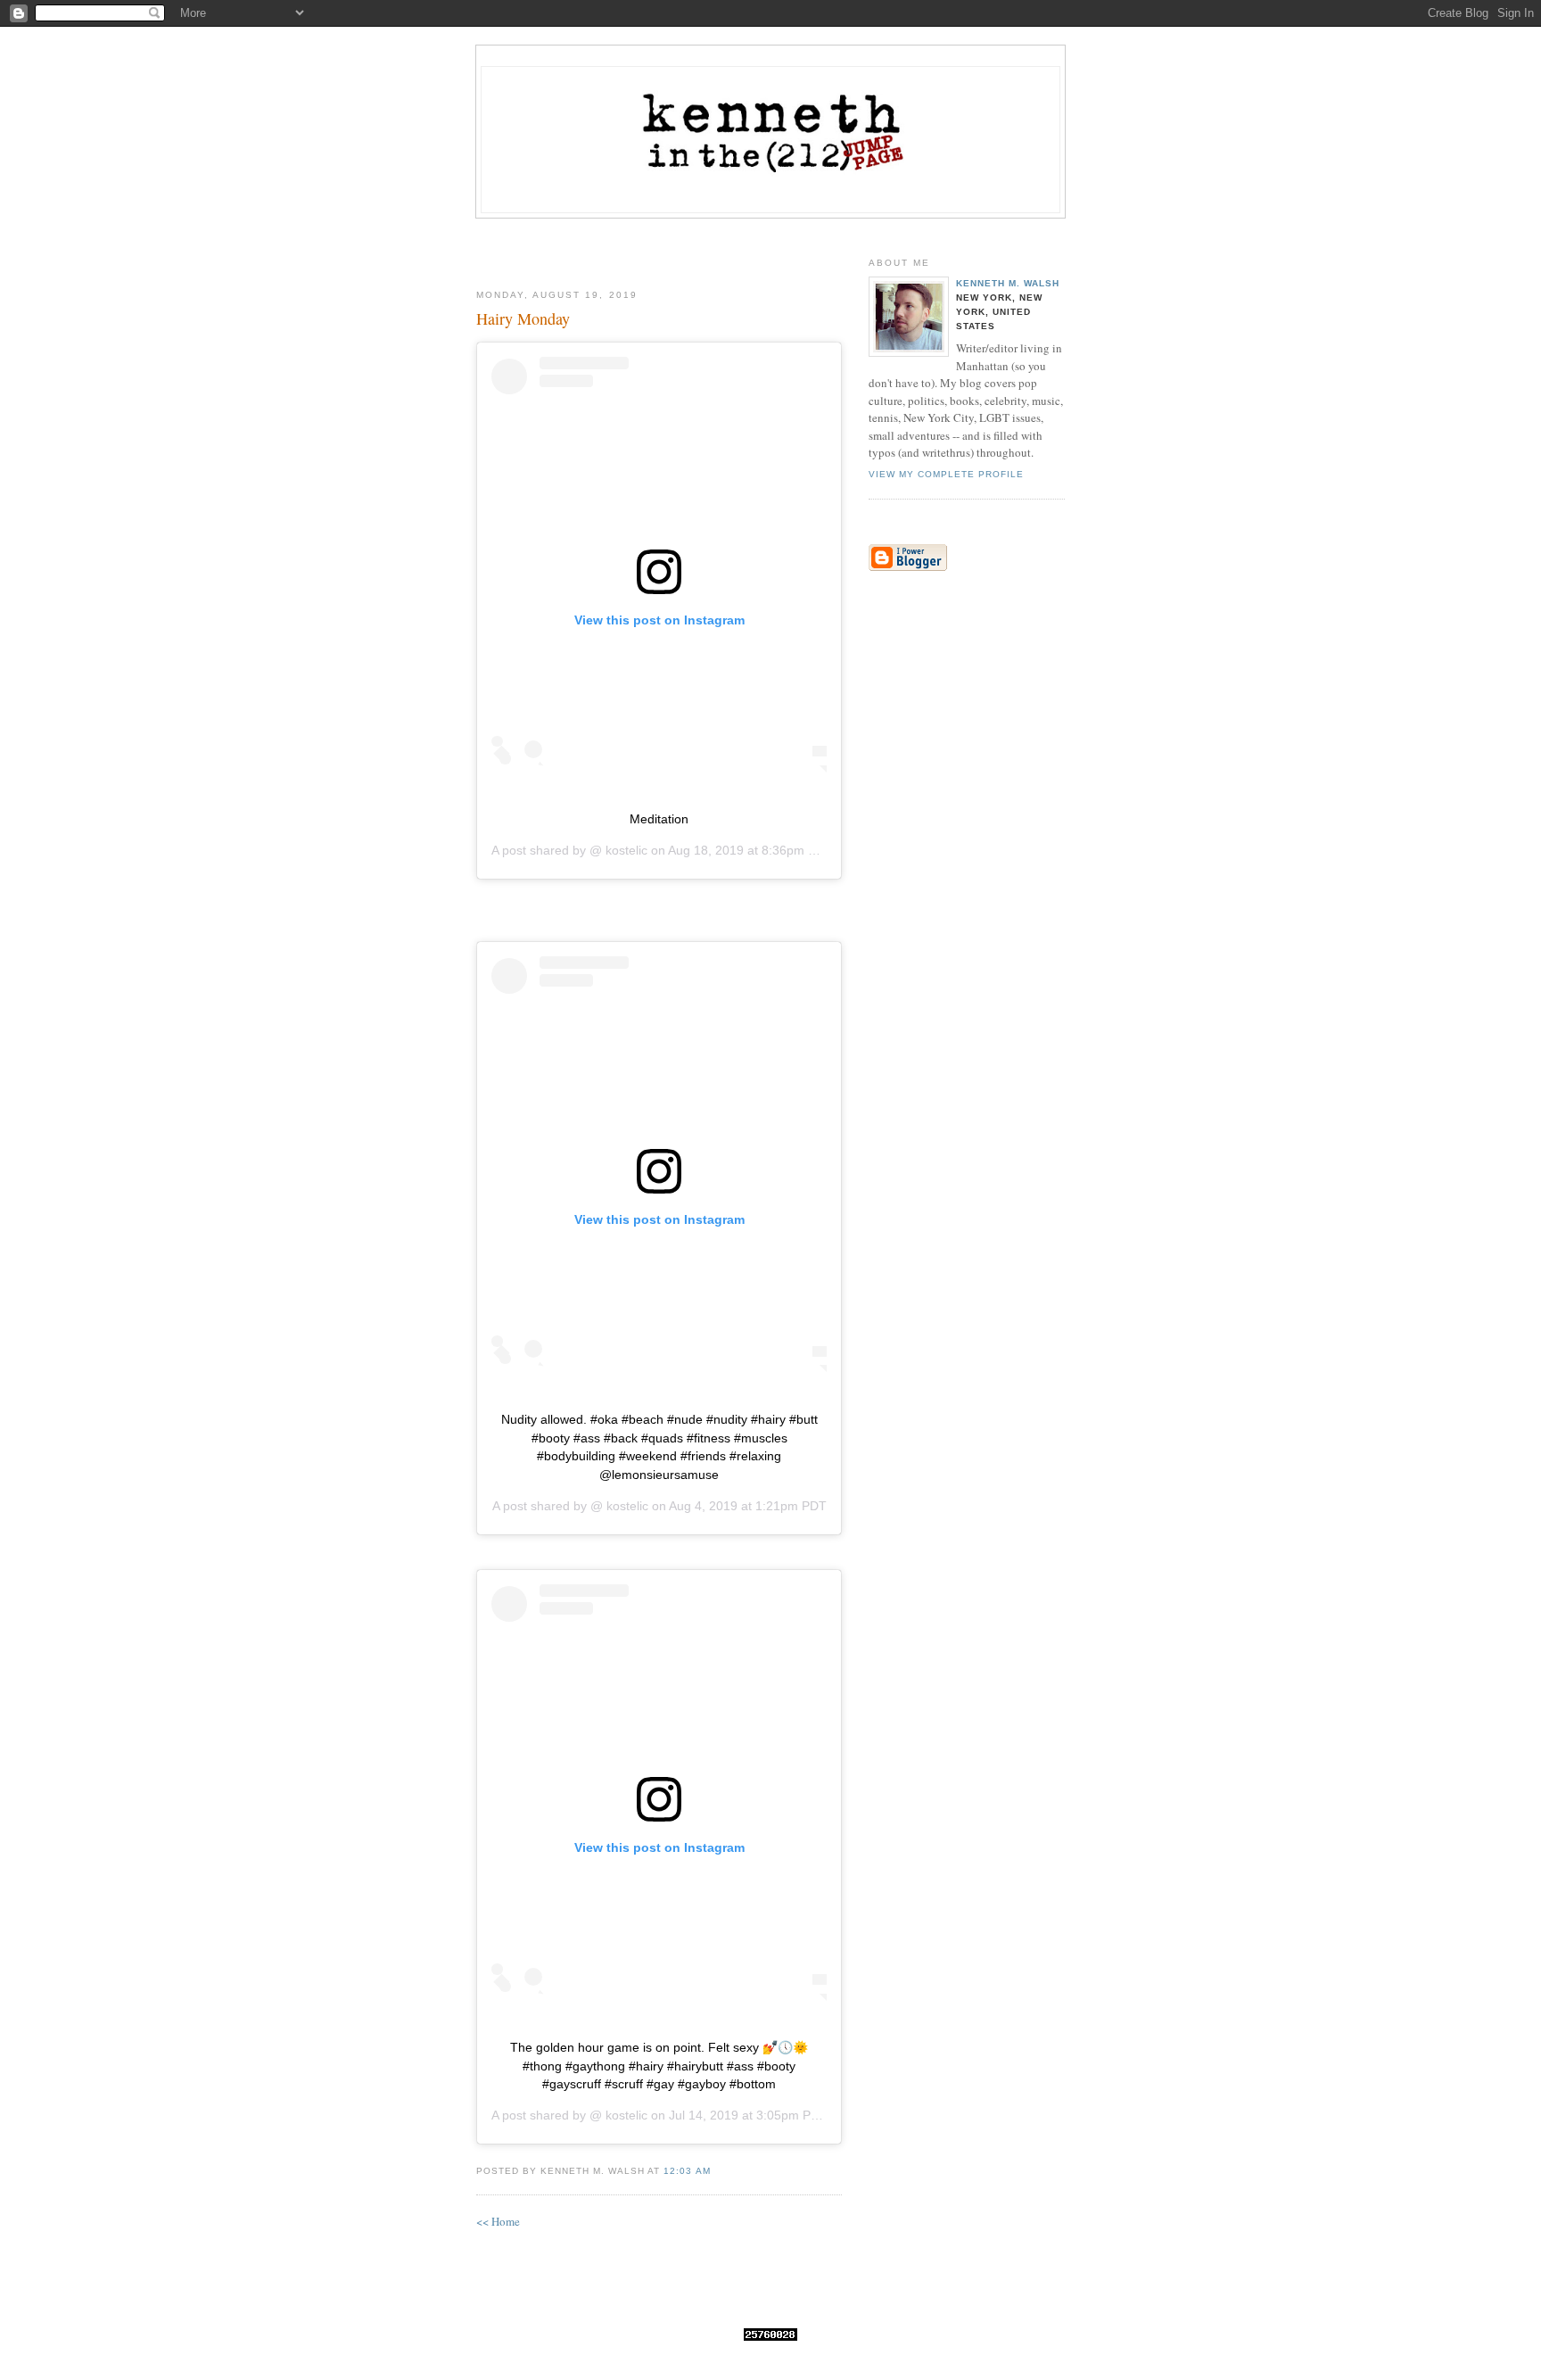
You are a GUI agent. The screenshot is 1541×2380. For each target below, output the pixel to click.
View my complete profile (946, 474)
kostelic (625, 850)
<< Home (498, 2221)
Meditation (659, 819)
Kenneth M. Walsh (1008, 283)
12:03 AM (687, 2171)
